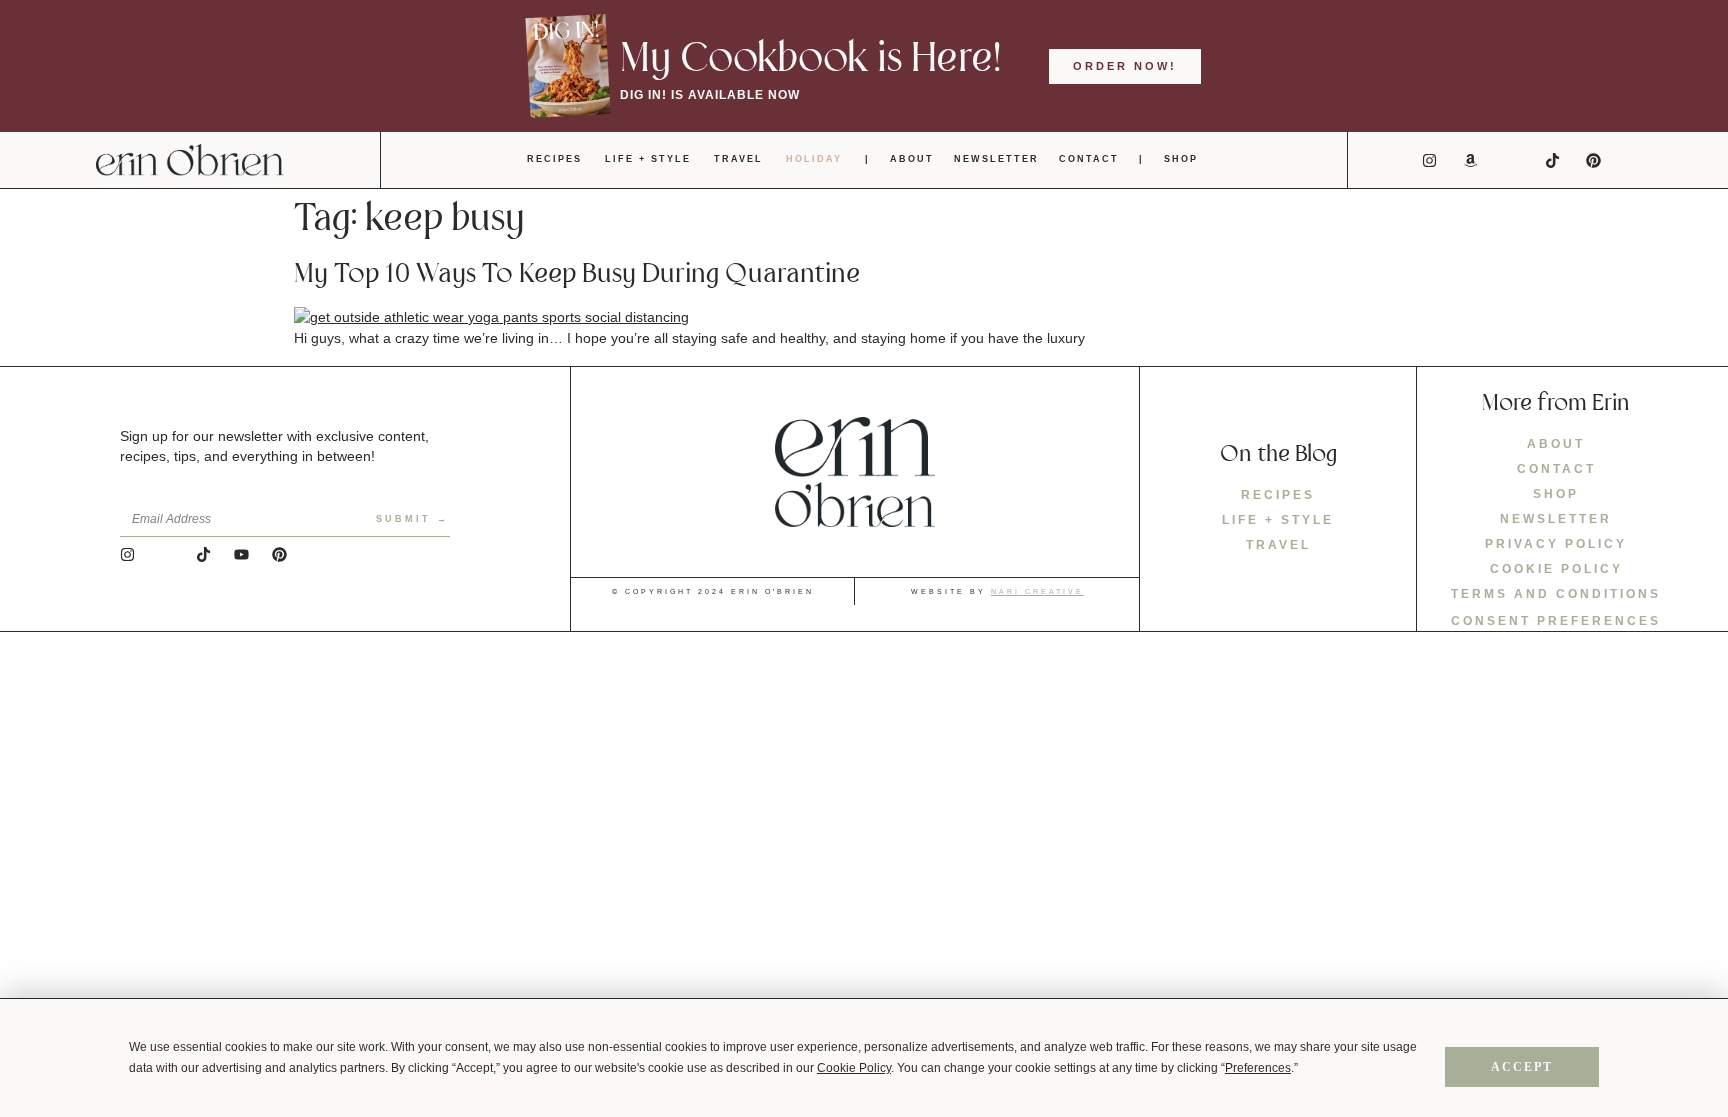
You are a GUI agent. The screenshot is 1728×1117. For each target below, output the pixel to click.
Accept (1522, 1067)
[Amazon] (1471, 160)
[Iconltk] (1512, 160)
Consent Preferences (1556, 621)
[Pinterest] (1594, 160)
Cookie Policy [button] (854, 1068)
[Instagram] (1430, 160)
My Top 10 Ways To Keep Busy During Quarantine (577, 274)
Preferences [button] (1258, 1068)
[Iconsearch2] (1635, 160)
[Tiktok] (1553, 160)
